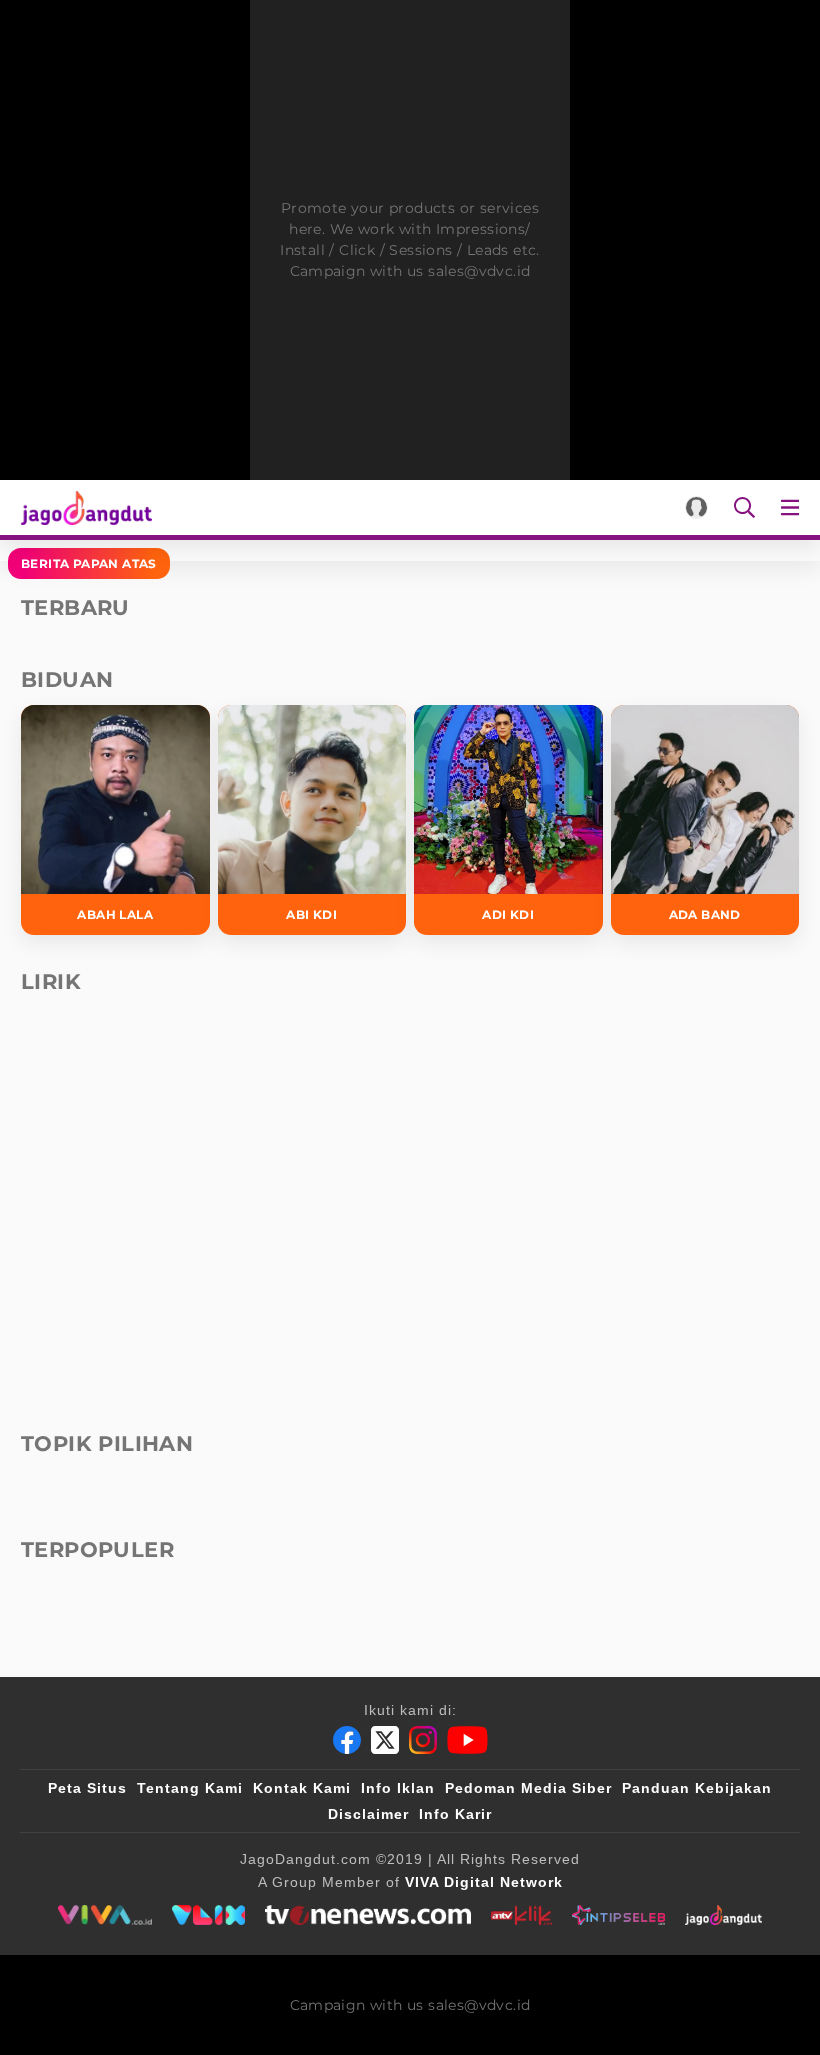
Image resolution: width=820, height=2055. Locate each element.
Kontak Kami (302, 1788)
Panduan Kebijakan (697, 1788)
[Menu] (794, 507)
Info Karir (455, 1814)
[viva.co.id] (104, 1915)
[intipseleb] (618, 1915)
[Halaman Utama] (82, 507)
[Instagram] (423, 1740)
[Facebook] (347, 1740)
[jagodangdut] (723, 1915)
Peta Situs (87, 1788)
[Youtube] (467, 1740)
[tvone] (367, 1915)
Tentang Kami (190, 1788)
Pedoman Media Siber (528, 1788)
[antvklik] (521, 1915)
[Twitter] (385, 1740)
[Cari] (744, 507)
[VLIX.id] (209, 1915)
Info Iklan (398, 1788)
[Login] (696, 507)
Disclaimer (368, 1814)
